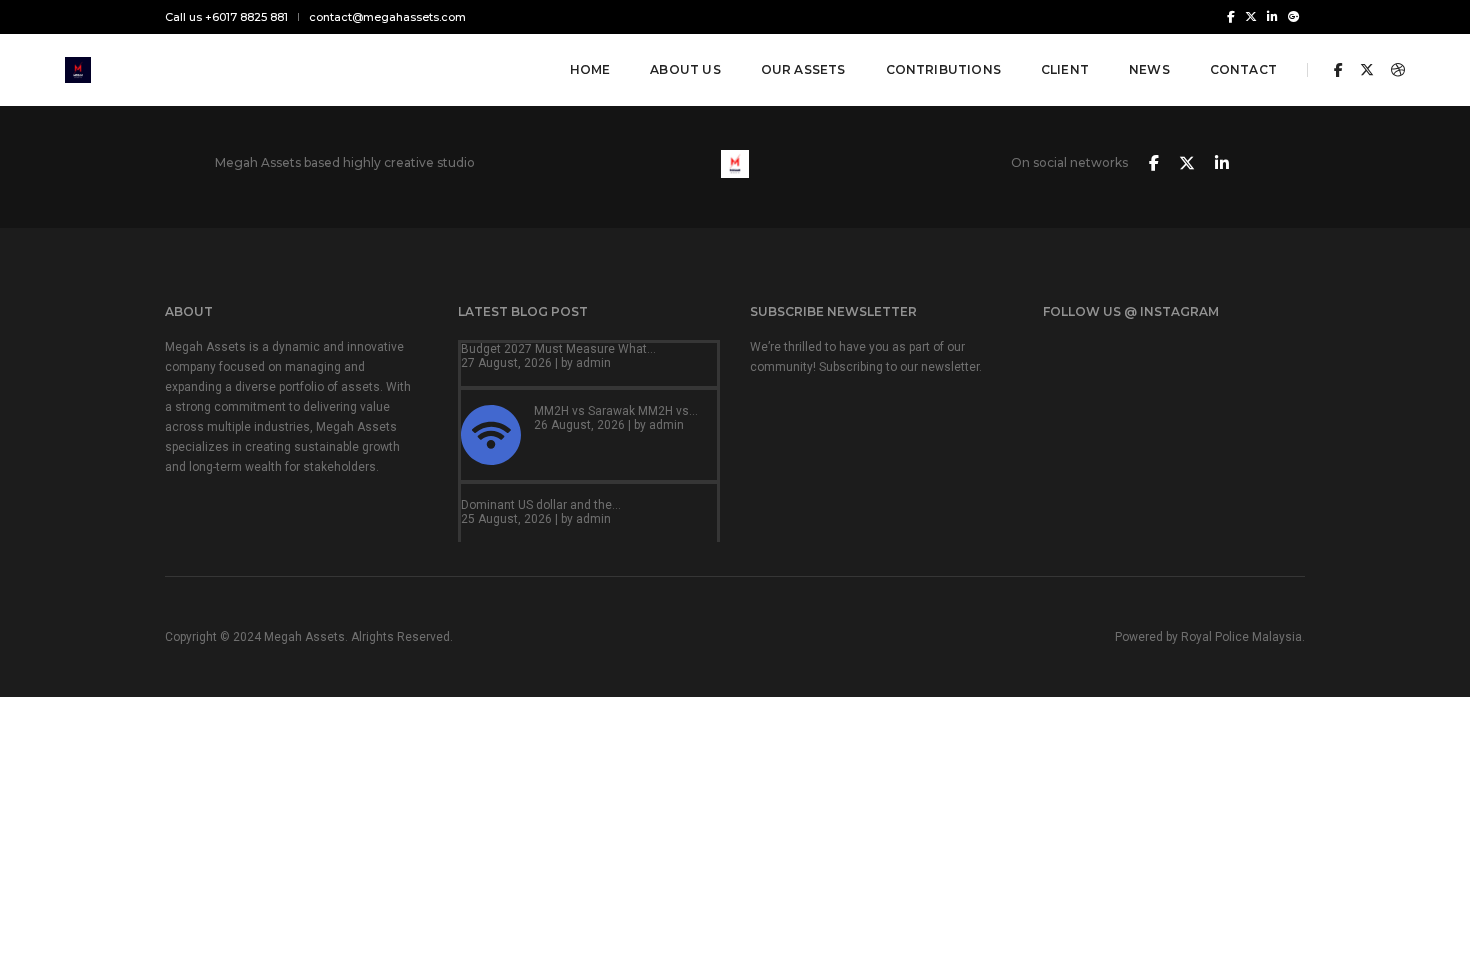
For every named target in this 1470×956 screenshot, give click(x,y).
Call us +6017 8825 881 (226, 17)
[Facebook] (1231, 16)
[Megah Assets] (78, 69)
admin (593, 363)
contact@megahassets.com (387, 17)
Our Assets (803, 69)
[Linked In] (1272, 16)
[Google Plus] (1294, 16)
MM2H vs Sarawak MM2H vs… (616, 411)
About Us (685, 69)
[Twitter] (1251, 16)
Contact (1243, 69)
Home (590, 69)
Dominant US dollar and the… (541, 505)
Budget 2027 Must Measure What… (558, 349)
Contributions (943, 69)
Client (1065, 69)
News (1149, 69)
